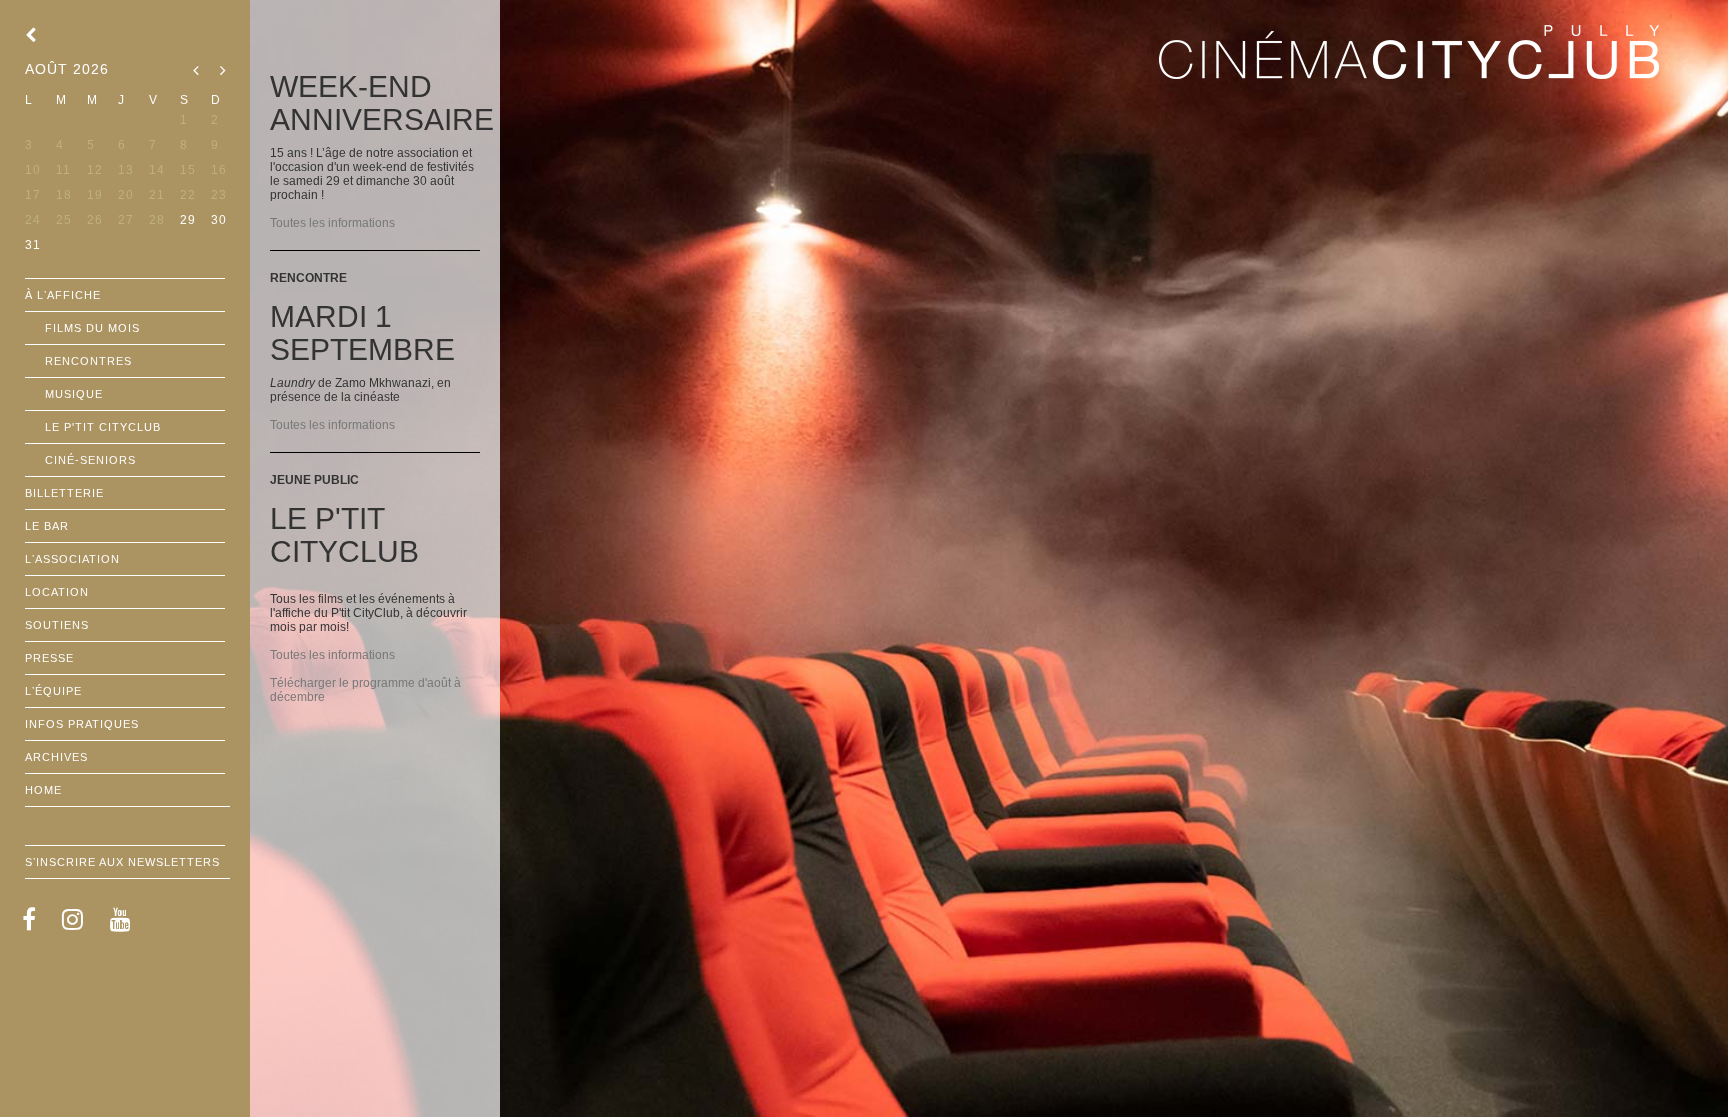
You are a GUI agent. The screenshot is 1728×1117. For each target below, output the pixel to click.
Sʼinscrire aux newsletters (122, 862)
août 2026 (67, 69)
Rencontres (88, 361)
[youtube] (121, 919)
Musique (74, 394)
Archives (56, 757)
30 (219, 220)
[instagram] (73, 919)
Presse (49, 658)
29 (188, 220)
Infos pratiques (82, 724)
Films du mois (92, 328)
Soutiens (57, 625)
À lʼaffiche (63, 295)
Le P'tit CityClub (103, 427)
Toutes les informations (332, 223)
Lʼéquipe (53, 691)
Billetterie (64, 493)
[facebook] (29, 919)
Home (43, 790)
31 (33, 245)
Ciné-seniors (90, 460)
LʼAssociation (72, 559)
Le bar (47, 526)
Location (57, 592)
